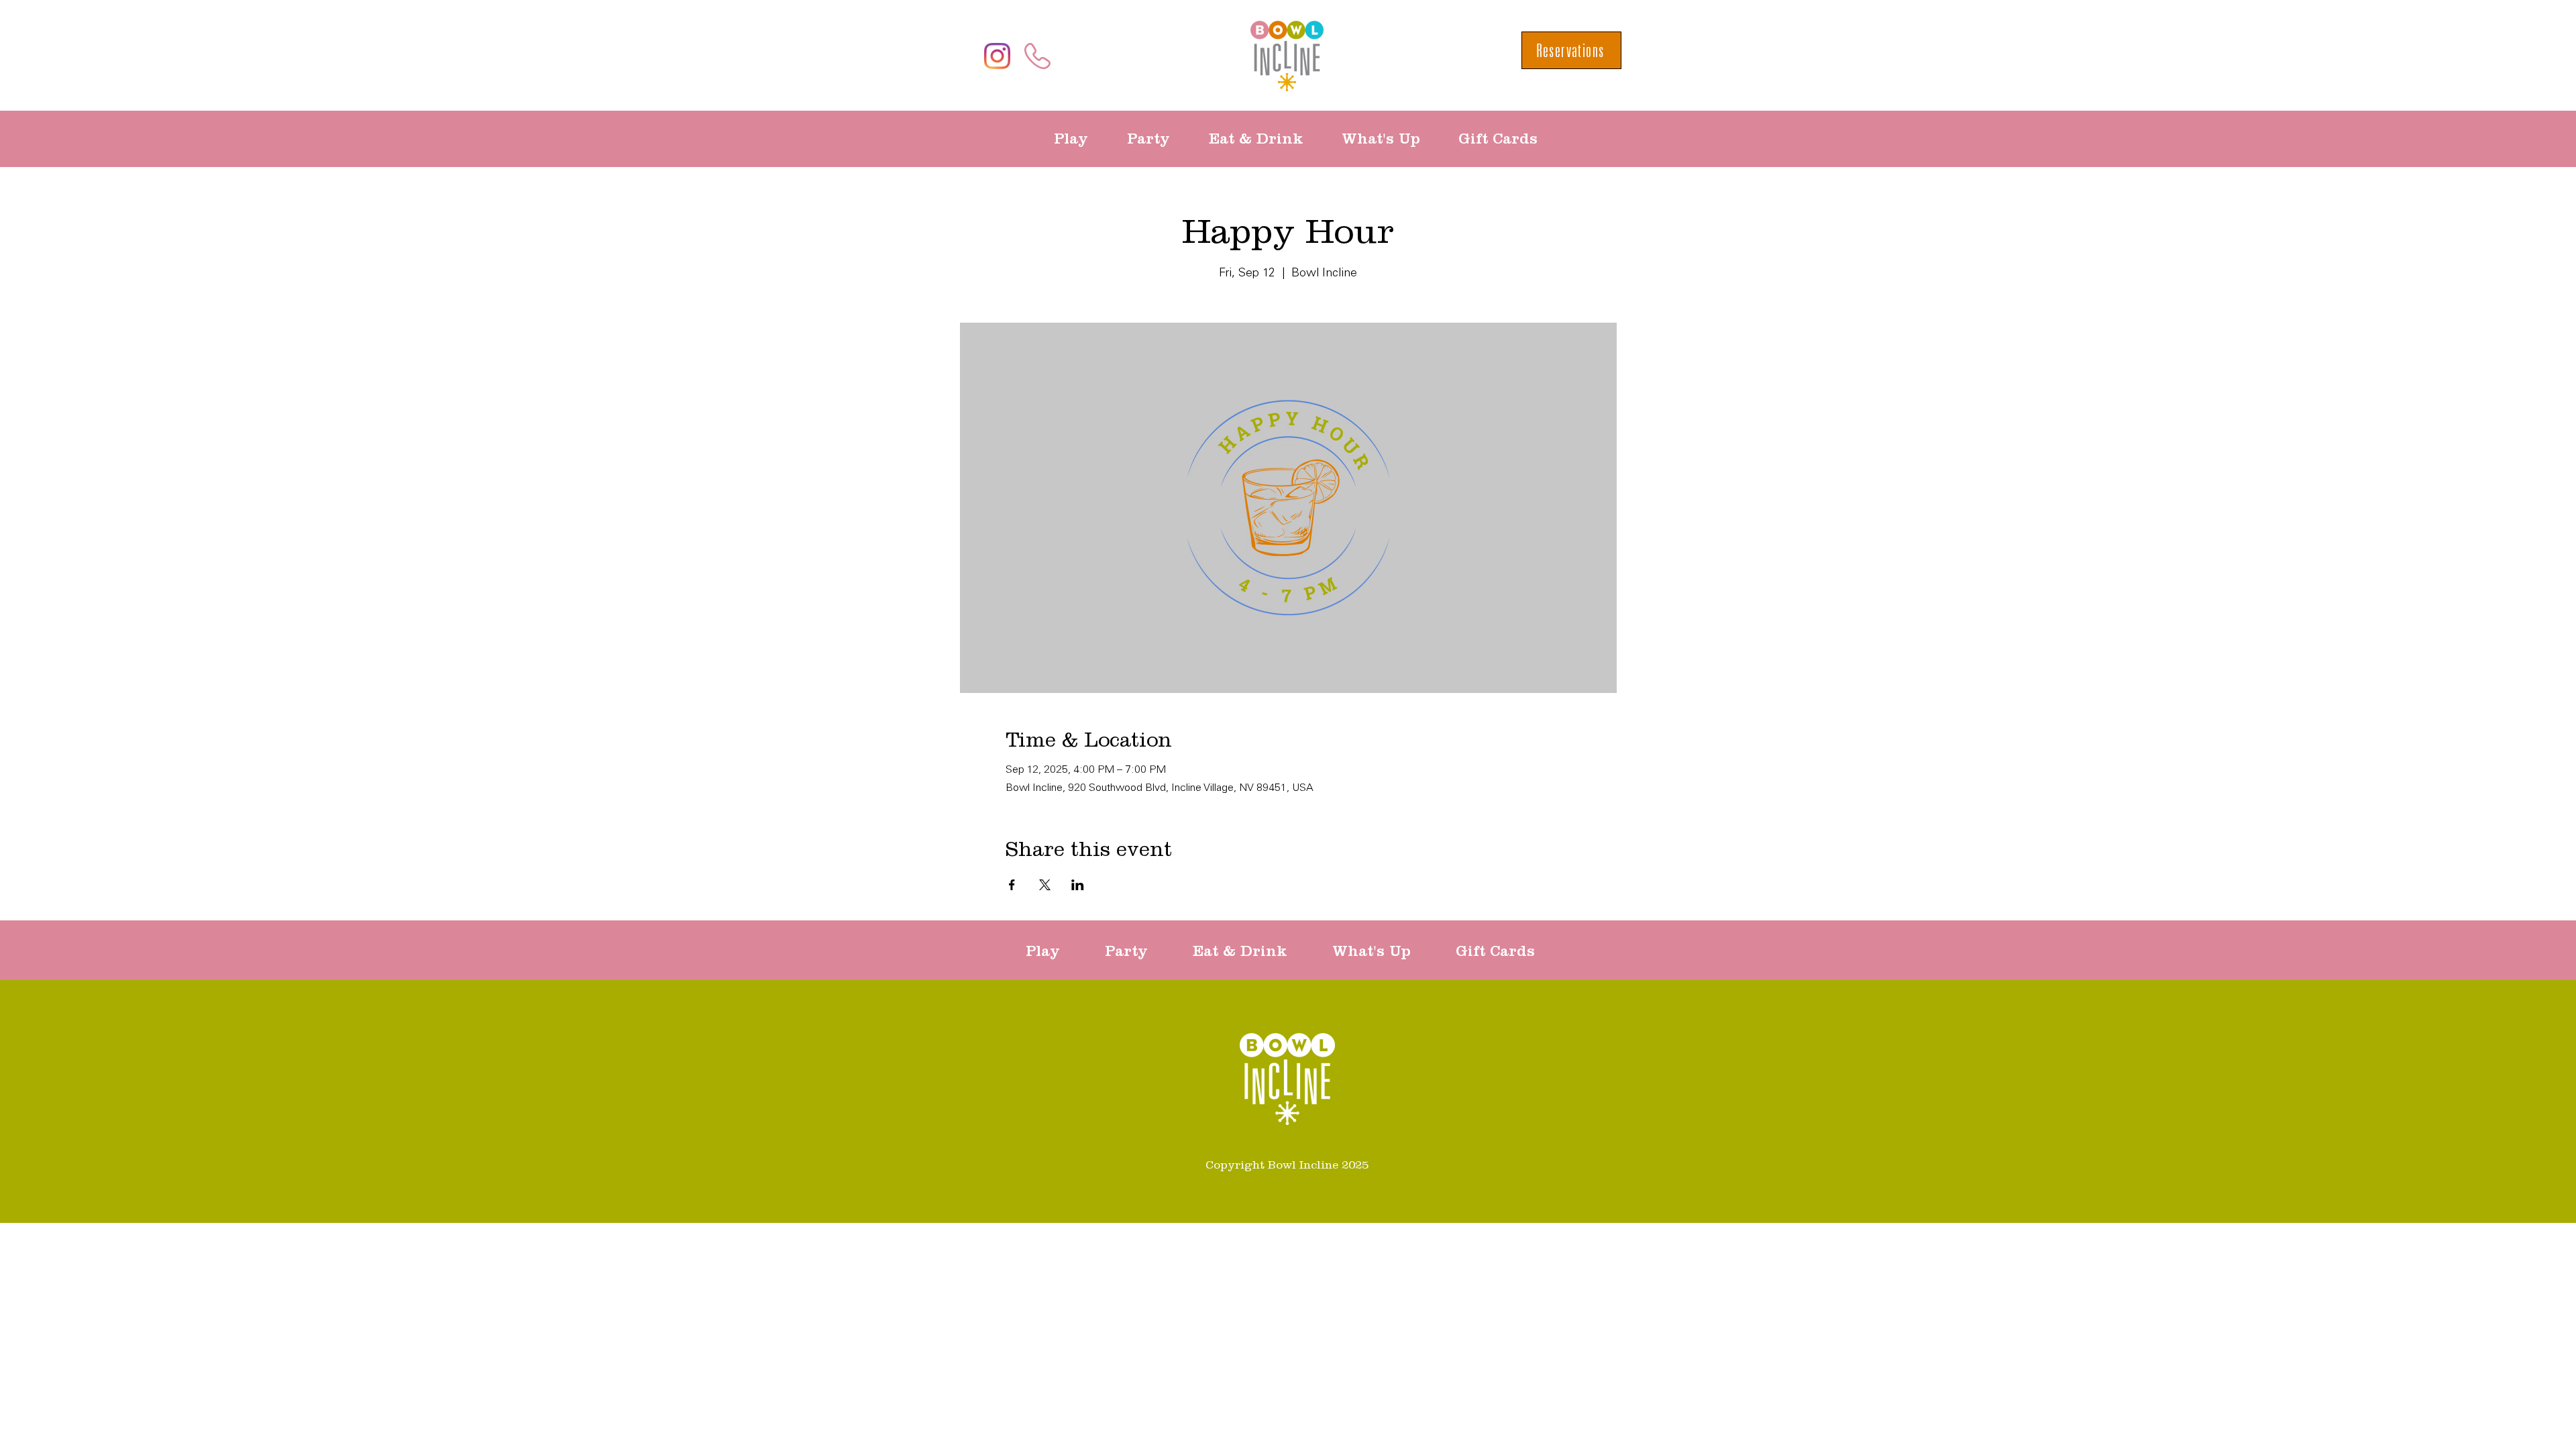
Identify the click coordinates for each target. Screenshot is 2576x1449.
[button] (1080, 139)
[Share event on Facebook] (1012, 885)
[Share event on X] (1045, 885)
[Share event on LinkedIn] (1078, 885)
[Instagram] (997, 56)
